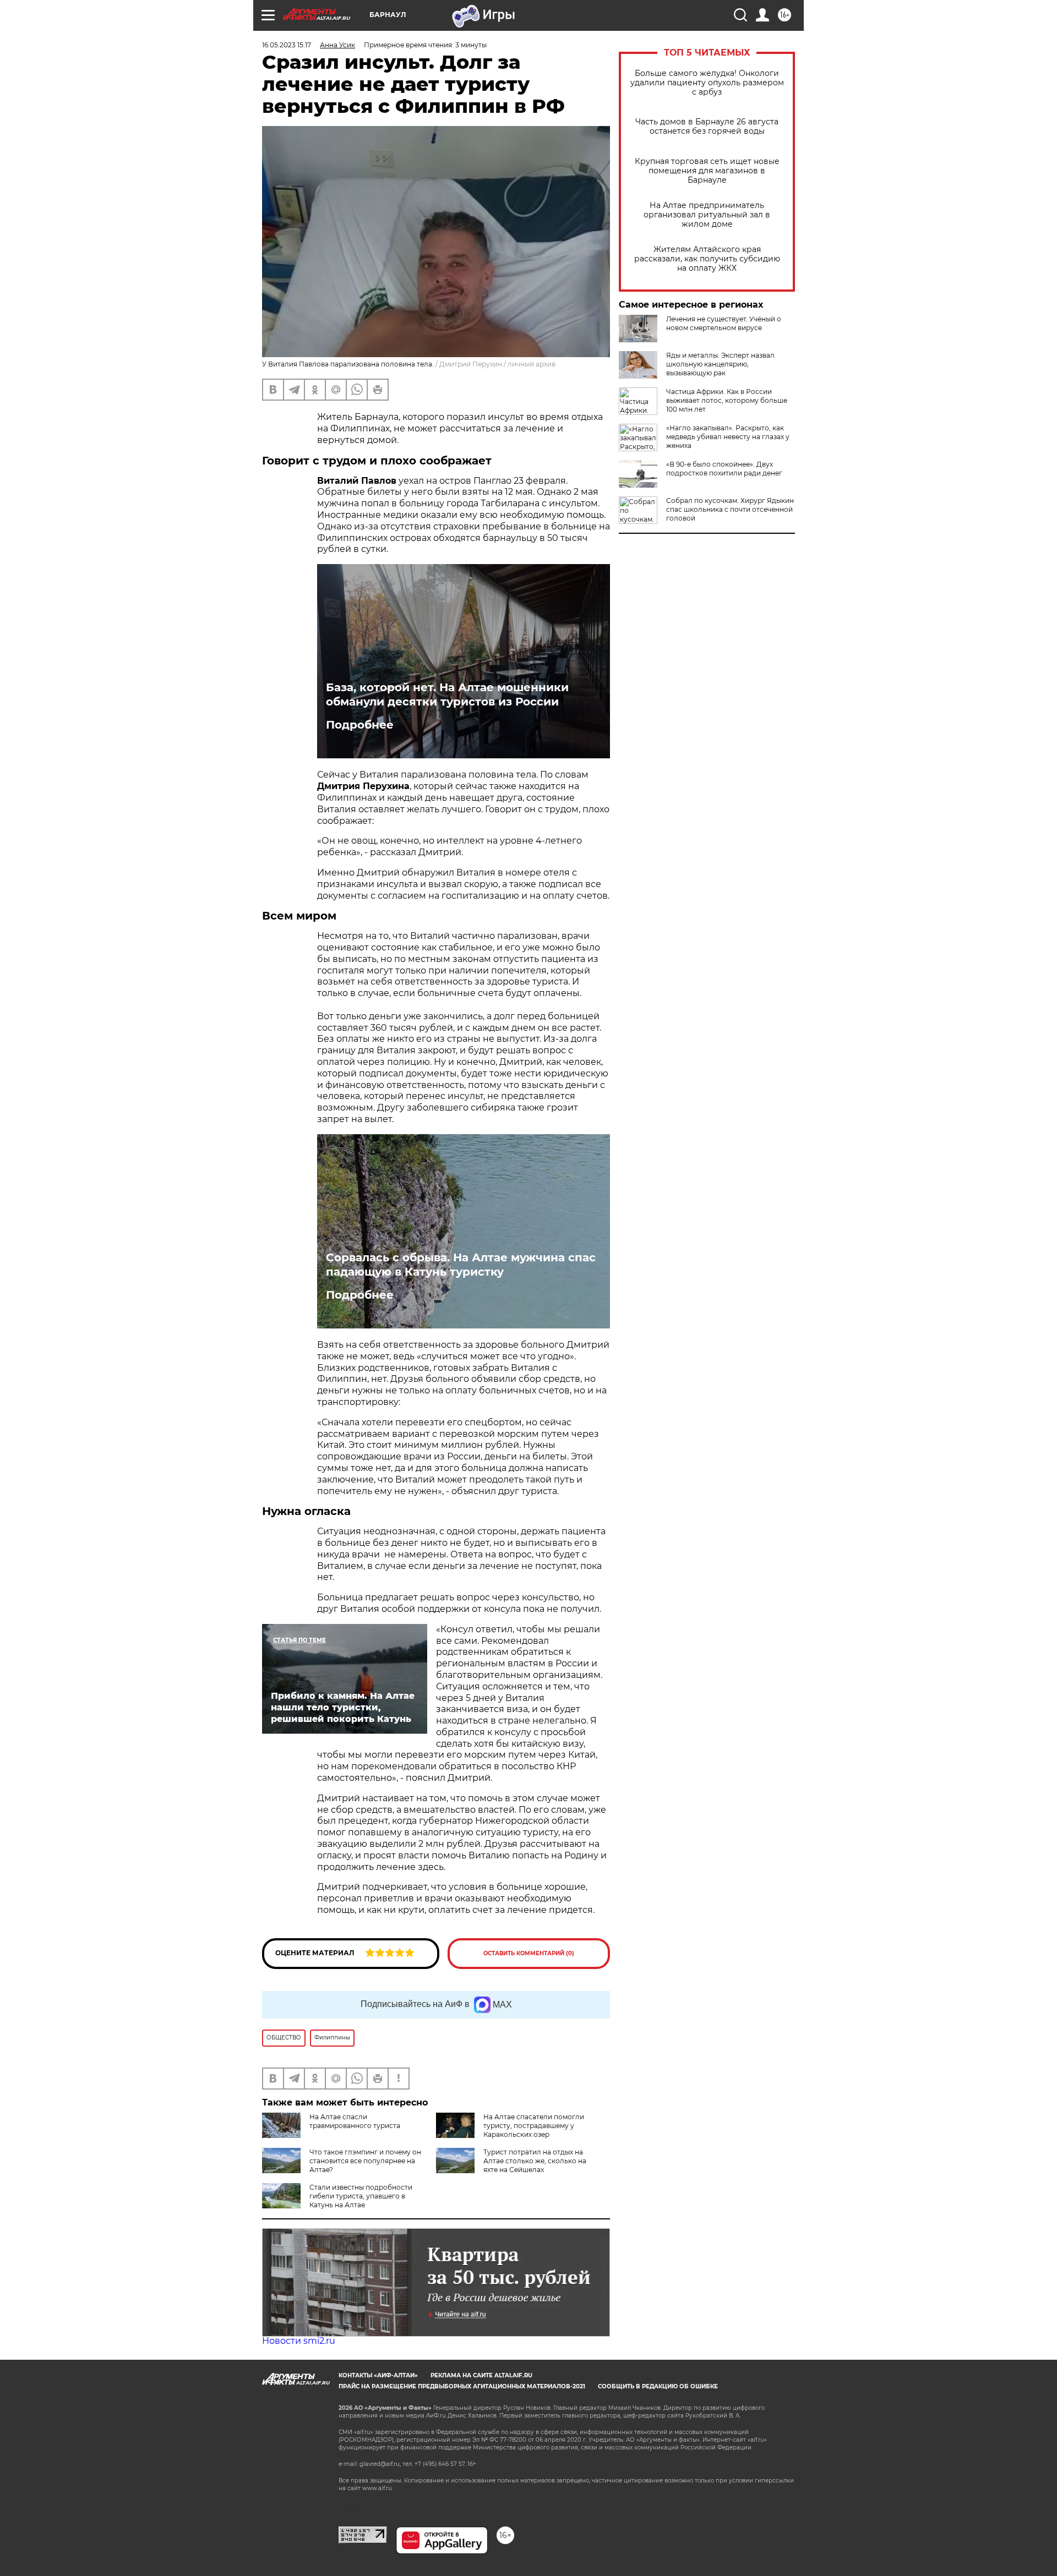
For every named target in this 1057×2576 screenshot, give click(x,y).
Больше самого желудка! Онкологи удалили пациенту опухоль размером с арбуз (707, 83)
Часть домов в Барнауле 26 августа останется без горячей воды (707, 127)
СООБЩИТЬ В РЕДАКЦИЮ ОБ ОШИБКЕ (658, 2386)
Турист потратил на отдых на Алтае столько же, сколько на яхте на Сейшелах (535, 2161)
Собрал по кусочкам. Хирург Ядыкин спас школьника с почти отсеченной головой (730, 509)
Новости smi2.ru (299, 2341)
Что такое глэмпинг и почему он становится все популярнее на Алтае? (365, 2161)
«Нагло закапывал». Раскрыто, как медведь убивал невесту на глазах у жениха (728, 437)
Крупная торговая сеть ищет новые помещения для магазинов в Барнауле (707, 171)
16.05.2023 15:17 (287, 45)
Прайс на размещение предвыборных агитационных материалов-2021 (462, 2386)
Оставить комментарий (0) (529, 1953)
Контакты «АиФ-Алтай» (378, 2375)
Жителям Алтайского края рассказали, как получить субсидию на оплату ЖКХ (707, 259)
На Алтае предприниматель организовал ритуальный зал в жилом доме (707, 215)
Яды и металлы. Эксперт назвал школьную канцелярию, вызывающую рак (720, 364)
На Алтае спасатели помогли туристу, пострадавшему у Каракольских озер (534, 2126)
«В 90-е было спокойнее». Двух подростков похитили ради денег (724, 469)
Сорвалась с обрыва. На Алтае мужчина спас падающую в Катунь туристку (461, 1265)
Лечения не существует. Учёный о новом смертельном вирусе (724, 323)
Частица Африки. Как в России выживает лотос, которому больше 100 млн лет (727, 400)
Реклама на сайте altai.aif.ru (481, 2375)
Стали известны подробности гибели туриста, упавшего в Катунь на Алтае (361, 2196)
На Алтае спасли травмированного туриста (355, 2121)
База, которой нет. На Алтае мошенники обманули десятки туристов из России (447, 694)
